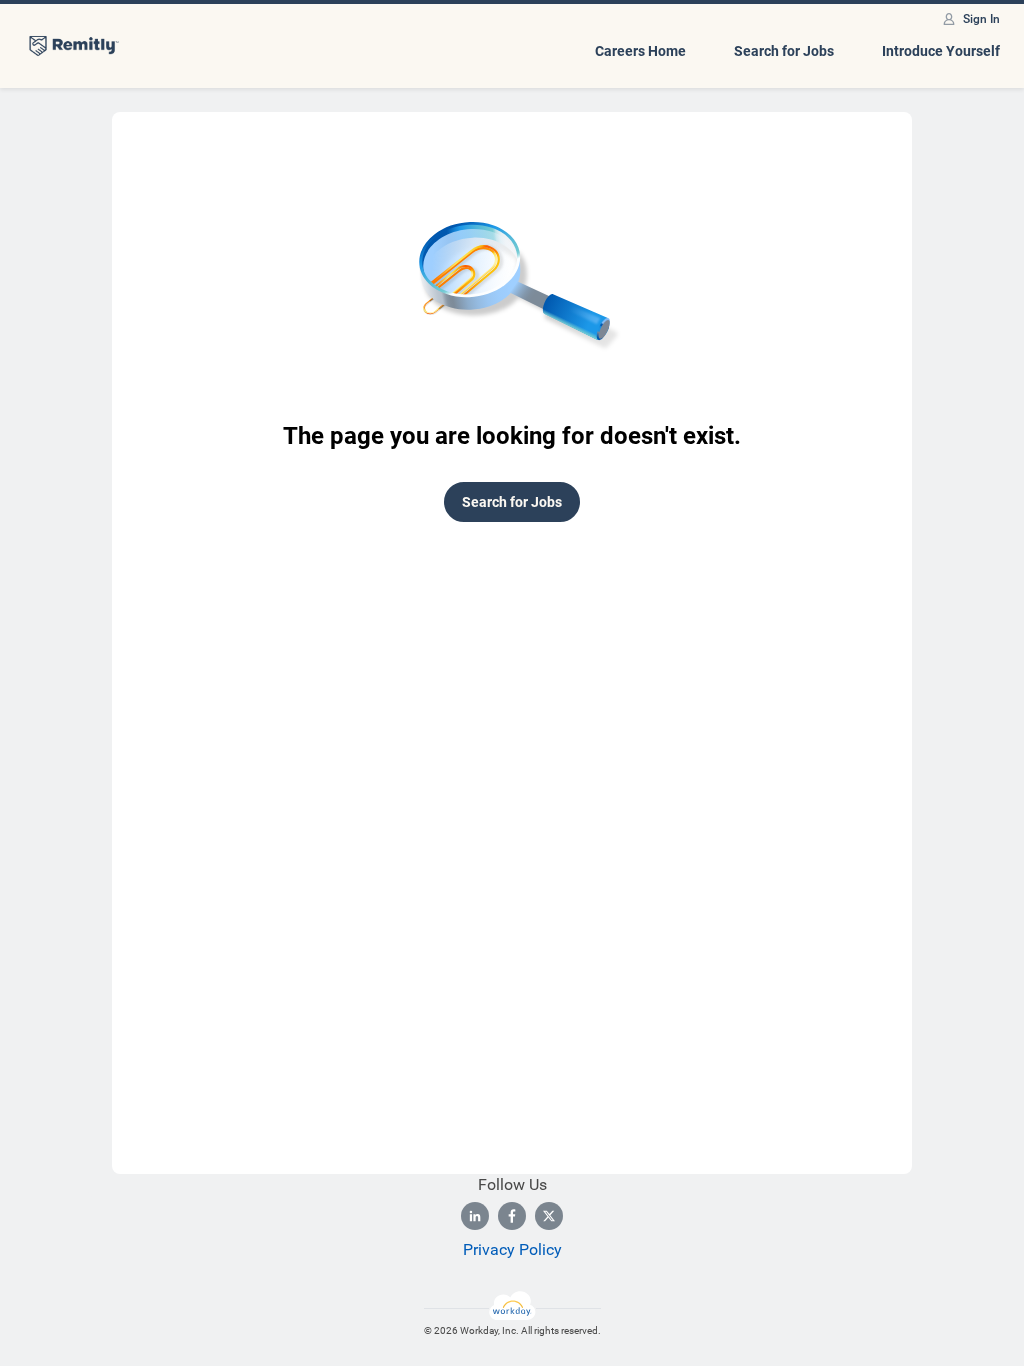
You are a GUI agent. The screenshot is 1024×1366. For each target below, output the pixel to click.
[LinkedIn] (475, 1216)
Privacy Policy (512, 1249)
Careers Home (640, 51)
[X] (549, 1216)
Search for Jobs (784, 51)
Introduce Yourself (941, 51)
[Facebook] (512, 1216)
